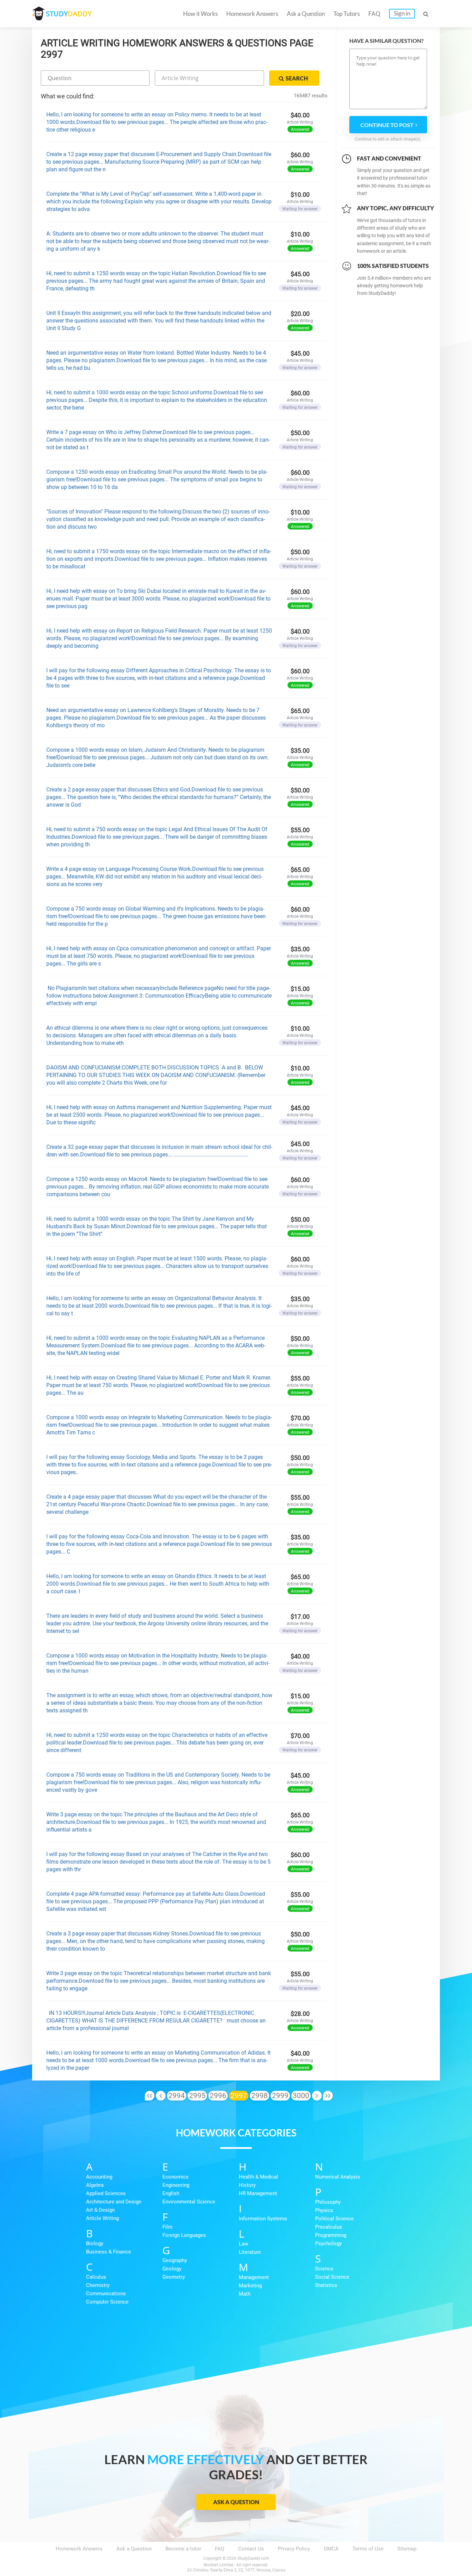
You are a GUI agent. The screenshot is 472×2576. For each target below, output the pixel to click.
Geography (175, 2260)
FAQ (374, 14)
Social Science (332, 2277)
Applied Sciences (106, 2193)
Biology (95, 2243)
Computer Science (107, 2302)
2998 (259, 2096)
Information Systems (263, 2219)
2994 (177, 2096)
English (171, 2193)
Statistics (326, 2285)
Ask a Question (306, 14)
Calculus (96, 2277)
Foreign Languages (184, 2235)
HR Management (258, 2193)
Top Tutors (347, 14)
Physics (324, 2210)
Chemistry (98, 2285)
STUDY (69, 14)
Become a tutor (183, 2549)
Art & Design (100, 2210)
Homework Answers (252, 14)
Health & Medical (258, 2177)
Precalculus (329, 2227)
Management (254, 2277)
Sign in (402, 13)
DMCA (331, 2549)
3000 (301, 2096)
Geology (172, 2269)
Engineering (176, 2185)
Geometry (174, 2277)
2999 (280, 2096)
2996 (218, 2096)
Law (243, 2244)
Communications (106, 2294)
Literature (250, 2252)
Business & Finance (108, 2252)
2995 (197, 2096)
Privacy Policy (294, 2549)
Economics (176, 2177)
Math (245, 2294)
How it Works (200, 14)
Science (324, 2269)
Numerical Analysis (338, 2177)
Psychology (328, 2243)
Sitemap (407, 2549)
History (247, 2185)
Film (167, 2227)
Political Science (334, 2219)
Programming (331, 2235)
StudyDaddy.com (253, 2558)
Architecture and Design (114, 2202)
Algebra (95, 2185)
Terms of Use (368, 2549)
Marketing (250, 2286)
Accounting (99, 2177)
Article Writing (102, 2218)
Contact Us (251, 2549)
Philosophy (328, 2202)
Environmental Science (189, 2202)
